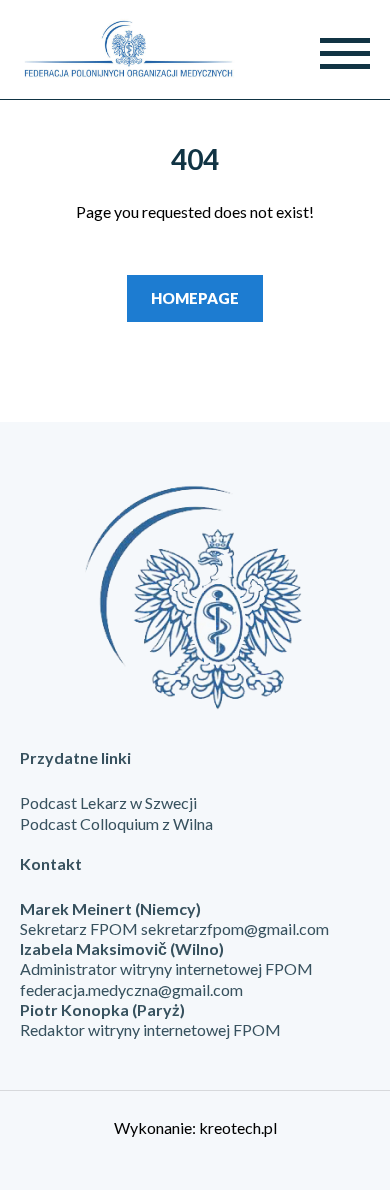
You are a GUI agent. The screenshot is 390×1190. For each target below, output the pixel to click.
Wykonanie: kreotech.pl (195, 1127)
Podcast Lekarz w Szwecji (108, 802)
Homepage (195, 298)
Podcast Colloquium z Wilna (116, 823)
